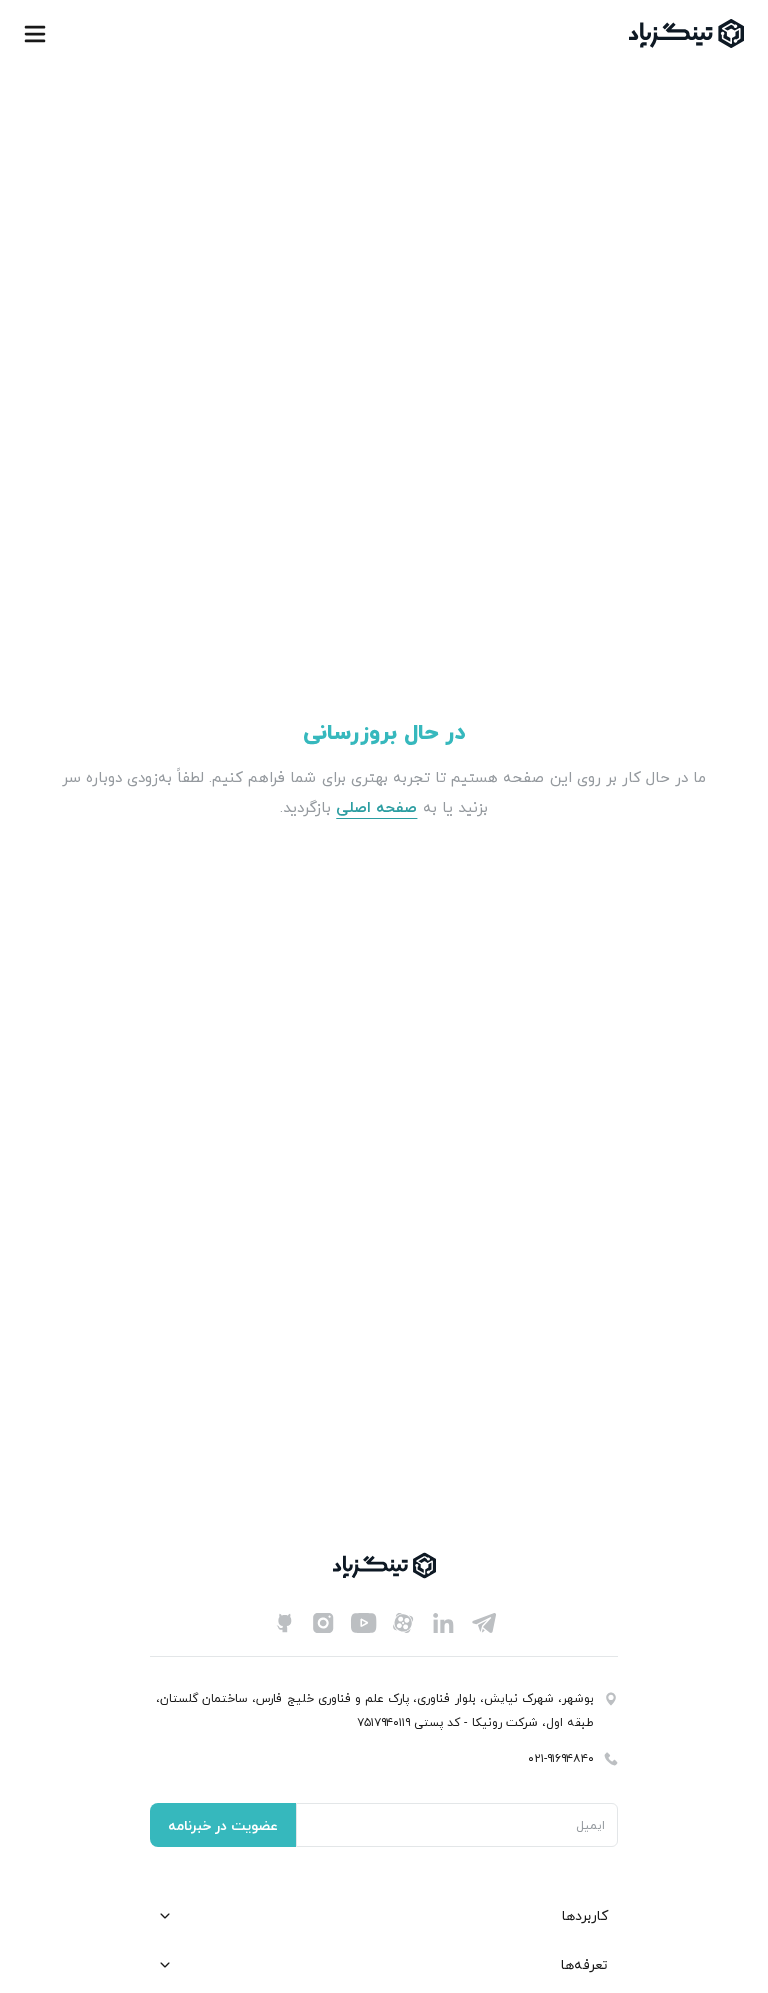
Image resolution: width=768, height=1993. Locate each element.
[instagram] (324, 1623)
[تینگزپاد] (686, 33)
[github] (284, 1623)
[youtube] (364, 1623)
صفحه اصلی (376, 807)
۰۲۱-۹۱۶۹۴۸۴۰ (561, 1758)
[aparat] (404, 1623)
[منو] (35, 34)
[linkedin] (444, 1623)
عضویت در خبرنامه (223, 1825)
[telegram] (484, 1623)
